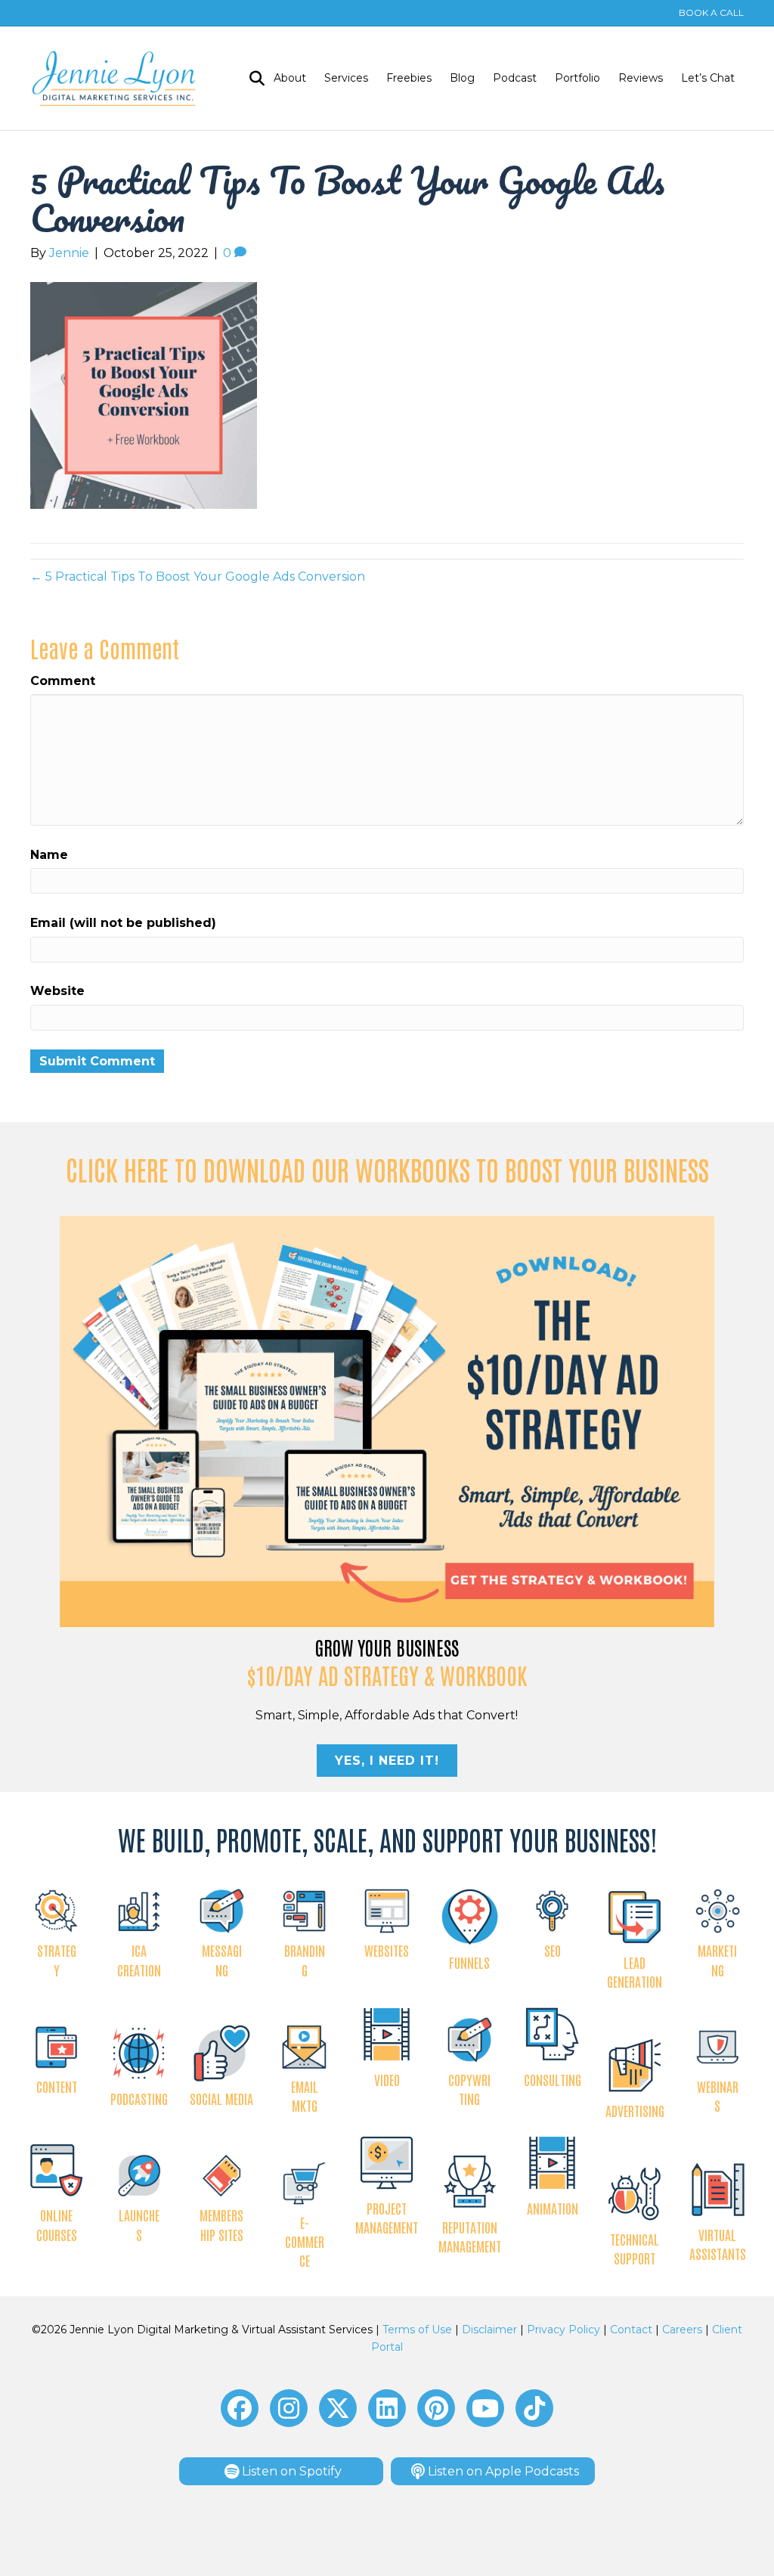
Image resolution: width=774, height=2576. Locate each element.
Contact (631, 2330)
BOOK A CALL (711, 12)
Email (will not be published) (123, 923)
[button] (240, 2408)
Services (346, 78)
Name (49, 855)
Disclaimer (489, 2330)
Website (57, 991)
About (290, 78)
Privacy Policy (563, 2330)
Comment (63, 681)
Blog (462, 78)
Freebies (409, 78)
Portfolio (577, 78)
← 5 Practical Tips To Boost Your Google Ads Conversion (198, 577)
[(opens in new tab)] (387, 1420)
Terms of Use (417, 2330)
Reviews (641, 78)
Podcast (515, 78)
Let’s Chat (708, 78)
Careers (682, 2330)
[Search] (252, 79)
